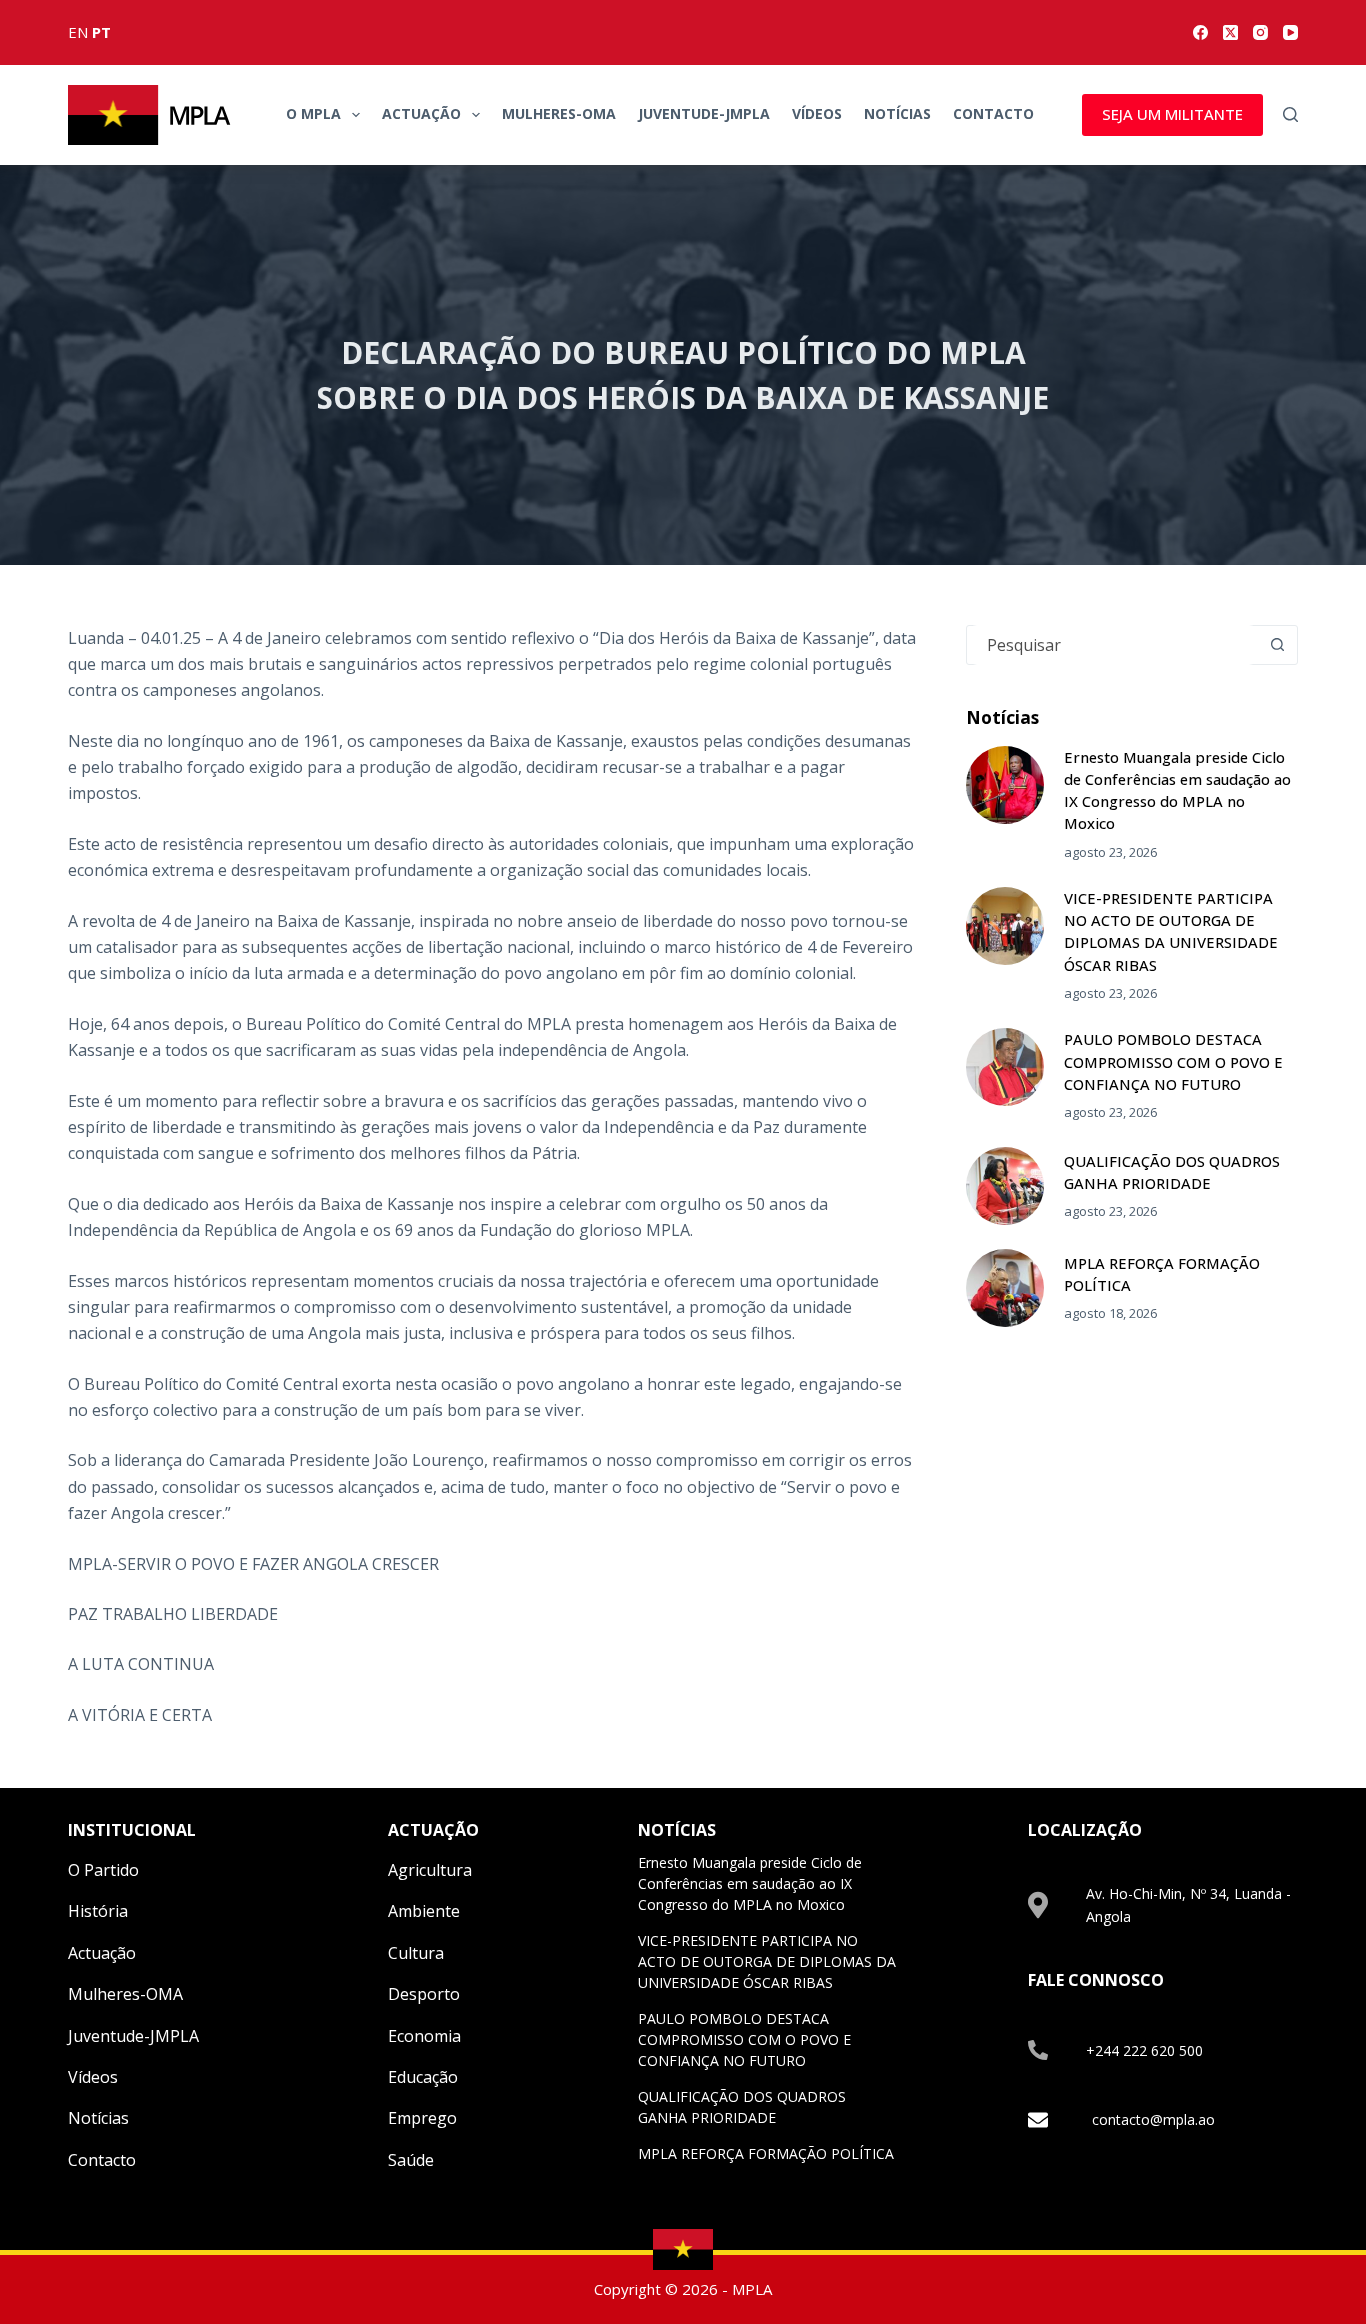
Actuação (421, 113)
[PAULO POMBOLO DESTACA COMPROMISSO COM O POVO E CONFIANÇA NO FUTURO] (1005, 1067)
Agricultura (430, 1870)
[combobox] (1113, 645)
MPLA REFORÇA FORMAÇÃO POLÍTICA (766, 2153)
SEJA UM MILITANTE (1172, 114)
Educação (423, 2077)
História (98, 1911)
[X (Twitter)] (1230, 32)
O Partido (103, 1870)
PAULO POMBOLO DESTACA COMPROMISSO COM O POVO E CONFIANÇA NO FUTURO (1173, 1061)
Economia (424, 2036)
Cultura (416, 1953)
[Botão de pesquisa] (1278, 645)
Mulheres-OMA (559, 113)
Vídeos (817, 113)
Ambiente (424, 1911)
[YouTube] (1290, 32)
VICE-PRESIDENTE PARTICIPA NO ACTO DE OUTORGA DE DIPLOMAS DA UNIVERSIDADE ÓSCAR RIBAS (767, 1961)
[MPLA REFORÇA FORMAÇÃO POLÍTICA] (1005, 1288)
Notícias (897, 113)
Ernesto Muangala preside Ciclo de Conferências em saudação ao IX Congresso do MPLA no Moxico (750, 1883)
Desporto (424, 1994)
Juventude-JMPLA (704, 113)
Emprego (422, 2118)
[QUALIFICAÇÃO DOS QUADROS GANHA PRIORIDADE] (1005, 1186)
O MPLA (313, 113)
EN (78, 32)
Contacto (993, 113)
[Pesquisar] (1290, 114)
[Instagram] (1260, 32)
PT (101, 32)
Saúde (411, 2160)
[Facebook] (1200, 32)
